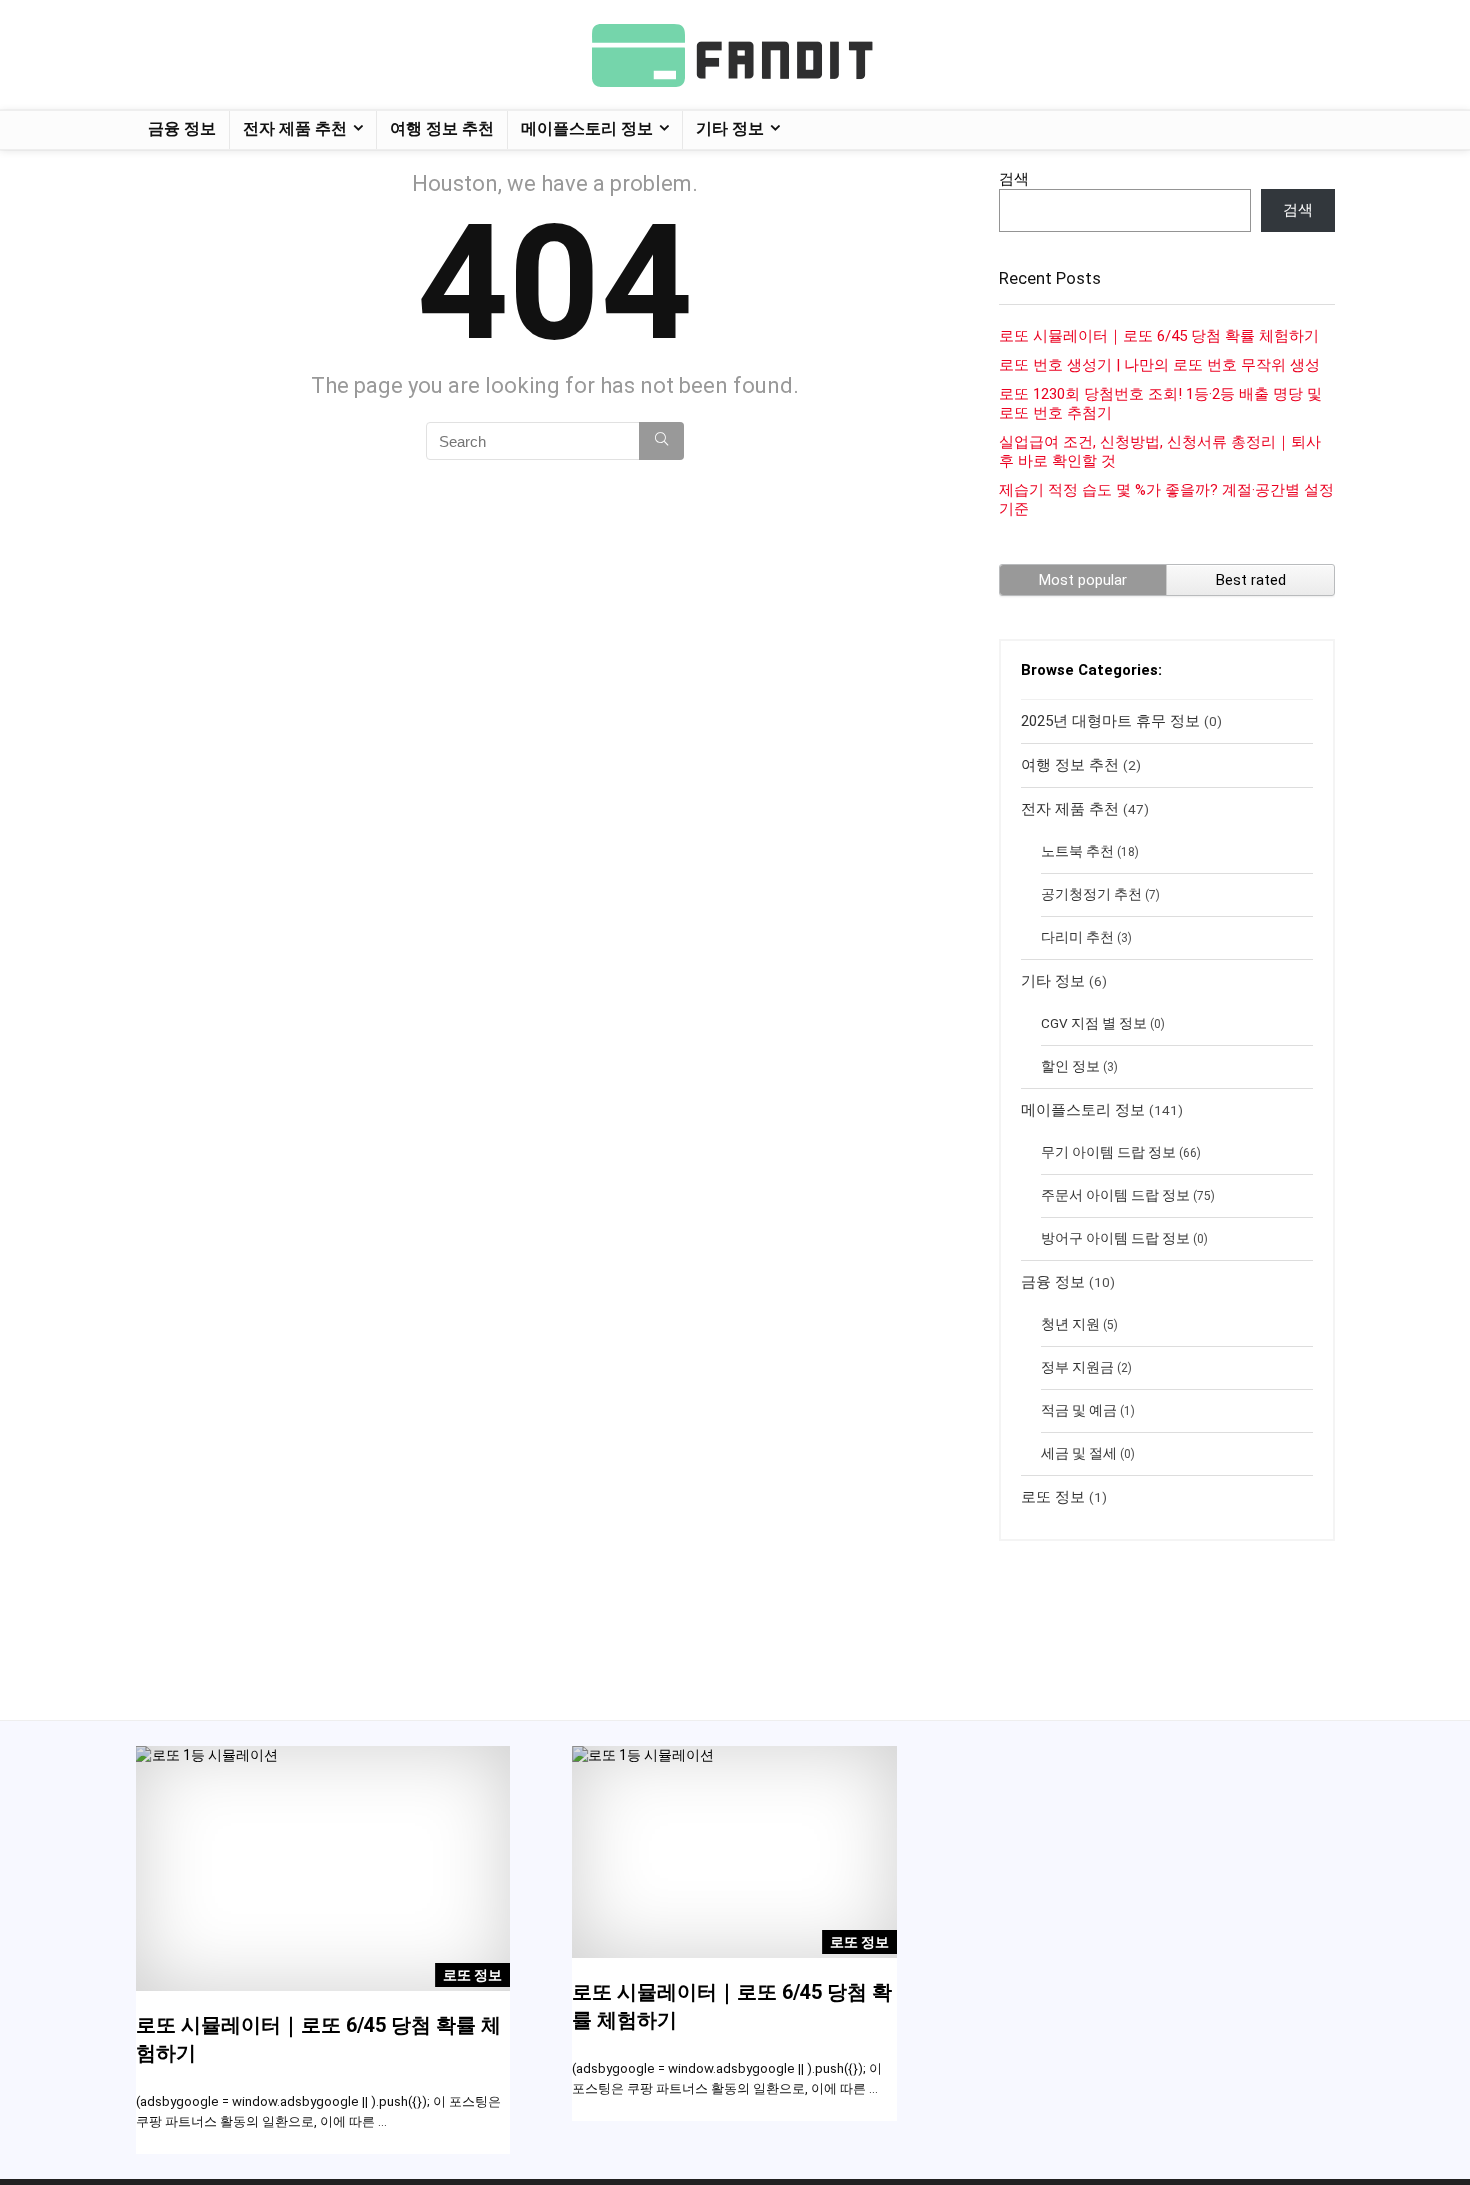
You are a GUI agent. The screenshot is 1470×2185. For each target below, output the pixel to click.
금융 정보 (182, 128)
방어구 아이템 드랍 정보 (1115, 1238)
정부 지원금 (1077, 1367)
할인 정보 (1070, 1066)
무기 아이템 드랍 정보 (1108, 1152)
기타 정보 (730, 128)
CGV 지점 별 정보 (1094, 1023)
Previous (156, 1906)
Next (490, 1906)
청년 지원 (1070, 1324)
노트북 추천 (1077, 851)
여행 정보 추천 (442, 128)
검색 (1014, 179)
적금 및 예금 (1079, 1410)
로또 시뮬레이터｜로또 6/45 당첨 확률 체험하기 (1159, 336)
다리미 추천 (1077, 937)
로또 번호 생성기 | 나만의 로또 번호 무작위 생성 (1159, 365)
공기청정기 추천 (1091, 894)
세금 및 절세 (1079, 1453)
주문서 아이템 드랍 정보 (1115, 1195)
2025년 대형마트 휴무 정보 (1110, 721)
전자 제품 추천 (295, 128)
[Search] (661, 441)
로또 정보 (1053, 1497)
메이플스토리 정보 (587, 128)
